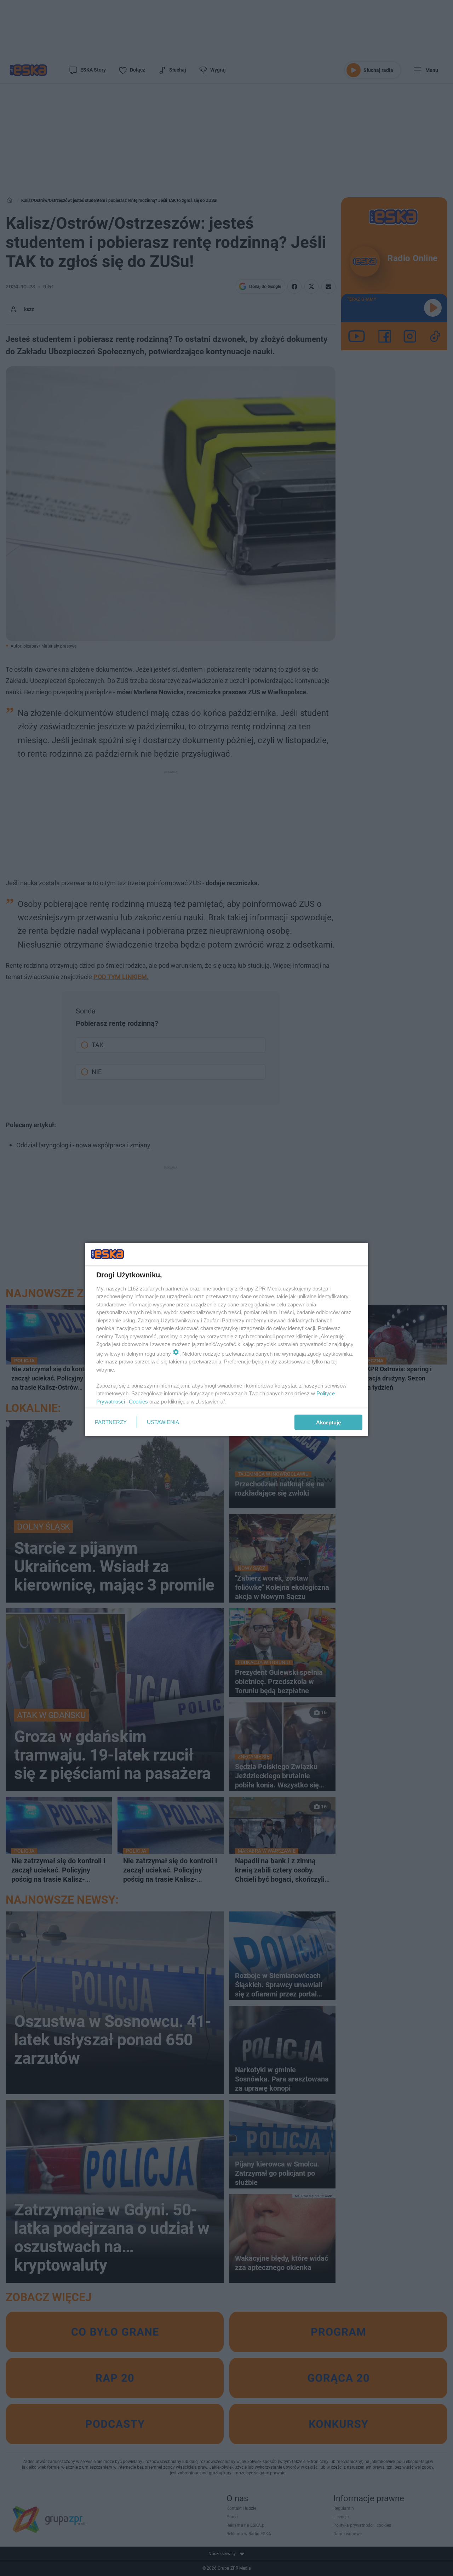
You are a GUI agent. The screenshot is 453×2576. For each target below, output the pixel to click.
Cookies (138, 1401)
